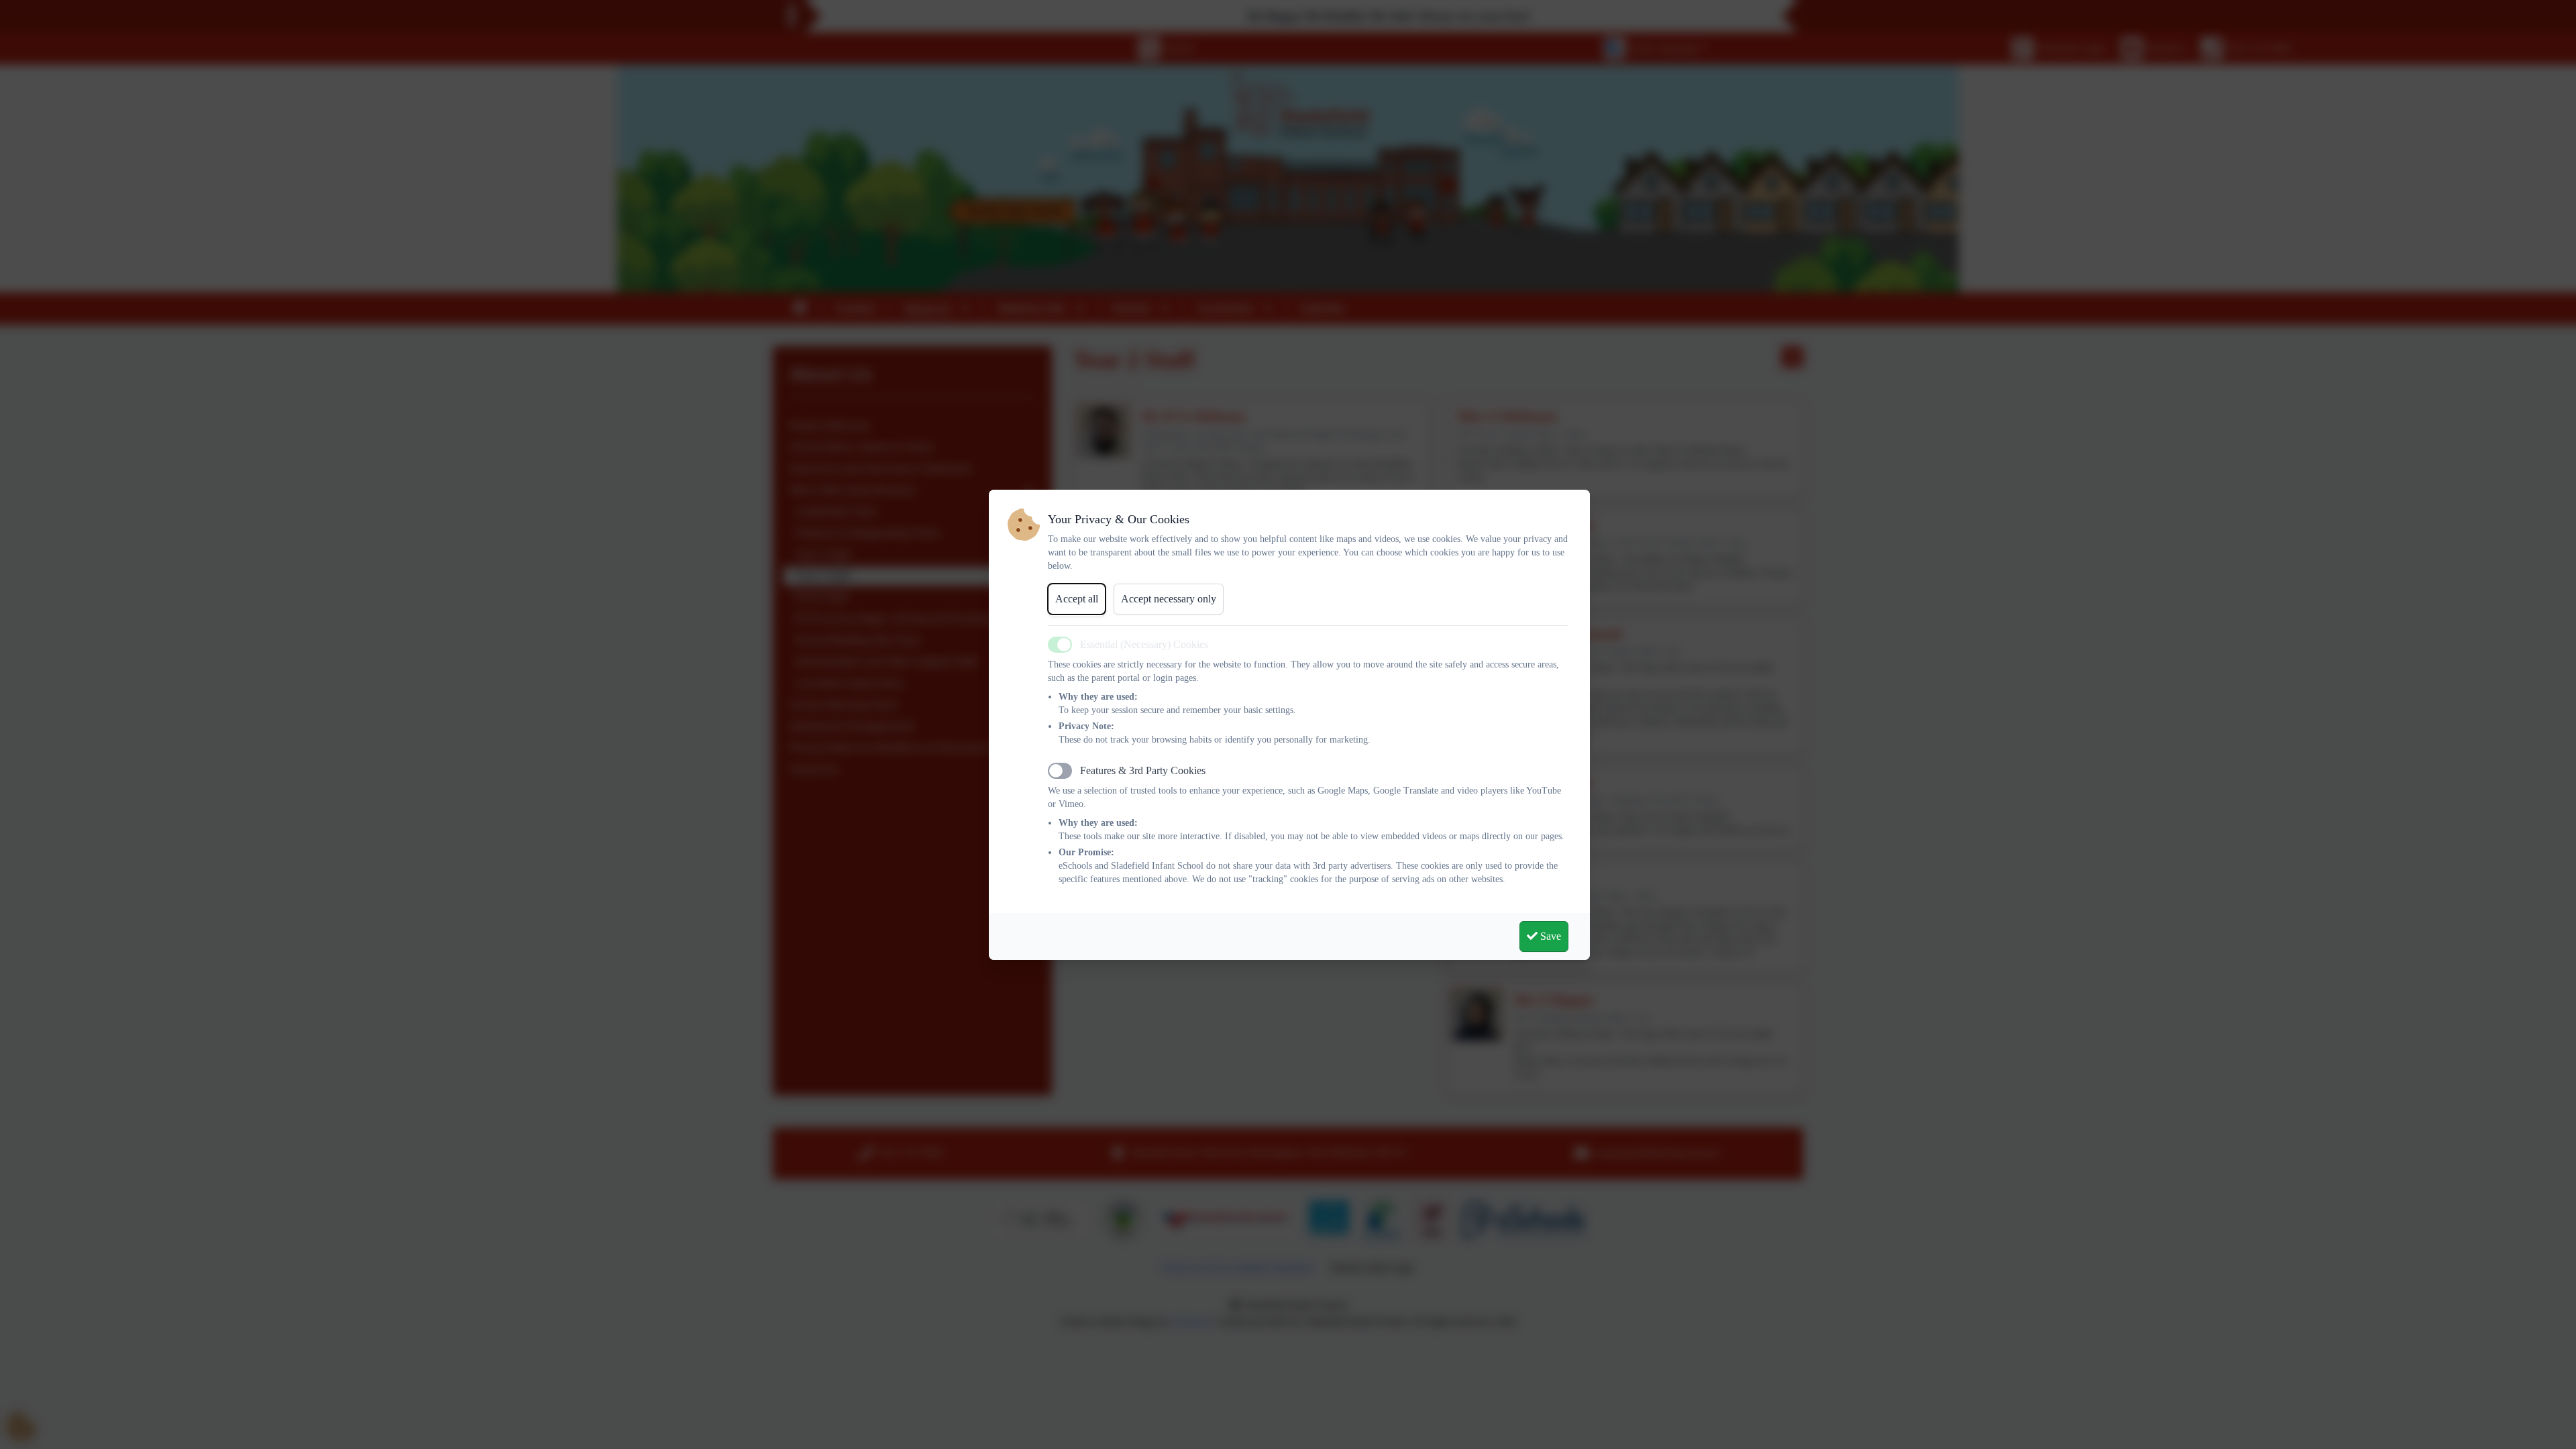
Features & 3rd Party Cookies (1143, 770)
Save (1549, 936)
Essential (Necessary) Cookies (1144, 644)
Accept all (1077, 599)
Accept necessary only (1169, 599)
